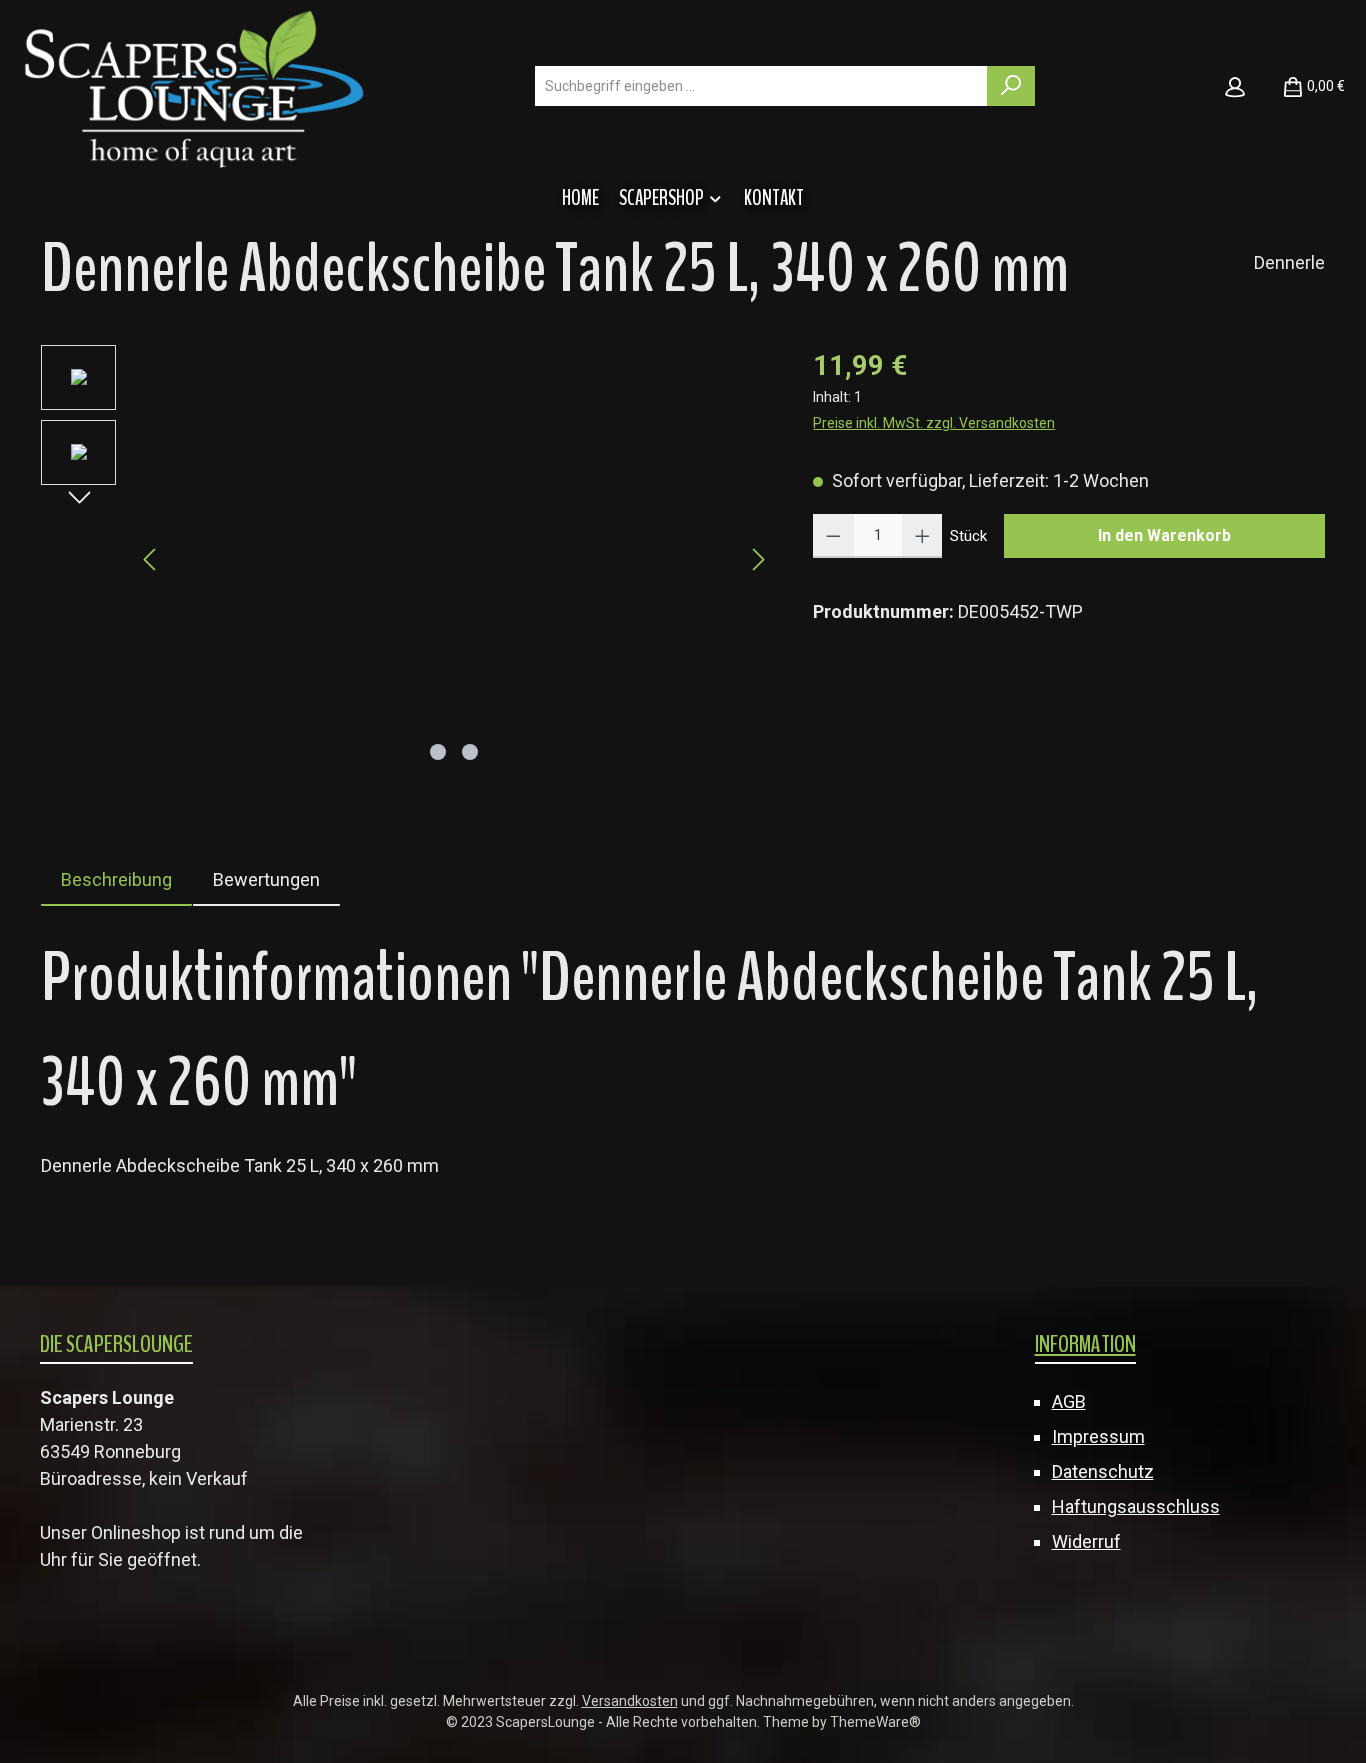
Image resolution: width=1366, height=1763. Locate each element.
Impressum (1098, 1436)
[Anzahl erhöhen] (922, 536)
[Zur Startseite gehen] (194, 86)
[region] (407, 560)
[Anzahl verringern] (833, 536)
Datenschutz (1103, 1471)
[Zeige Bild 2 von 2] (470, 752)
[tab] (116, 879)
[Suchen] (1011, 86)
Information (1085, 1344)
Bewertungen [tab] (266, 879)
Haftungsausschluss (1136, 1506)
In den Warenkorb (1164, 535)
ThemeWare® (875, 1722)
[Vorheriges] (151, 559)
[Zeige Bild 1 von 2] (438, 752)
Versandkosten (630, 1701)
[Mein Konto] (1235, 86)
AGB (1069, 1401)
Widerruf (1086, 1541)
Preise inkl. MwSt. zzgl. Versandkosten (934, 423)
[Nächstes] (758, 559)
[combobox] (761, 86)
